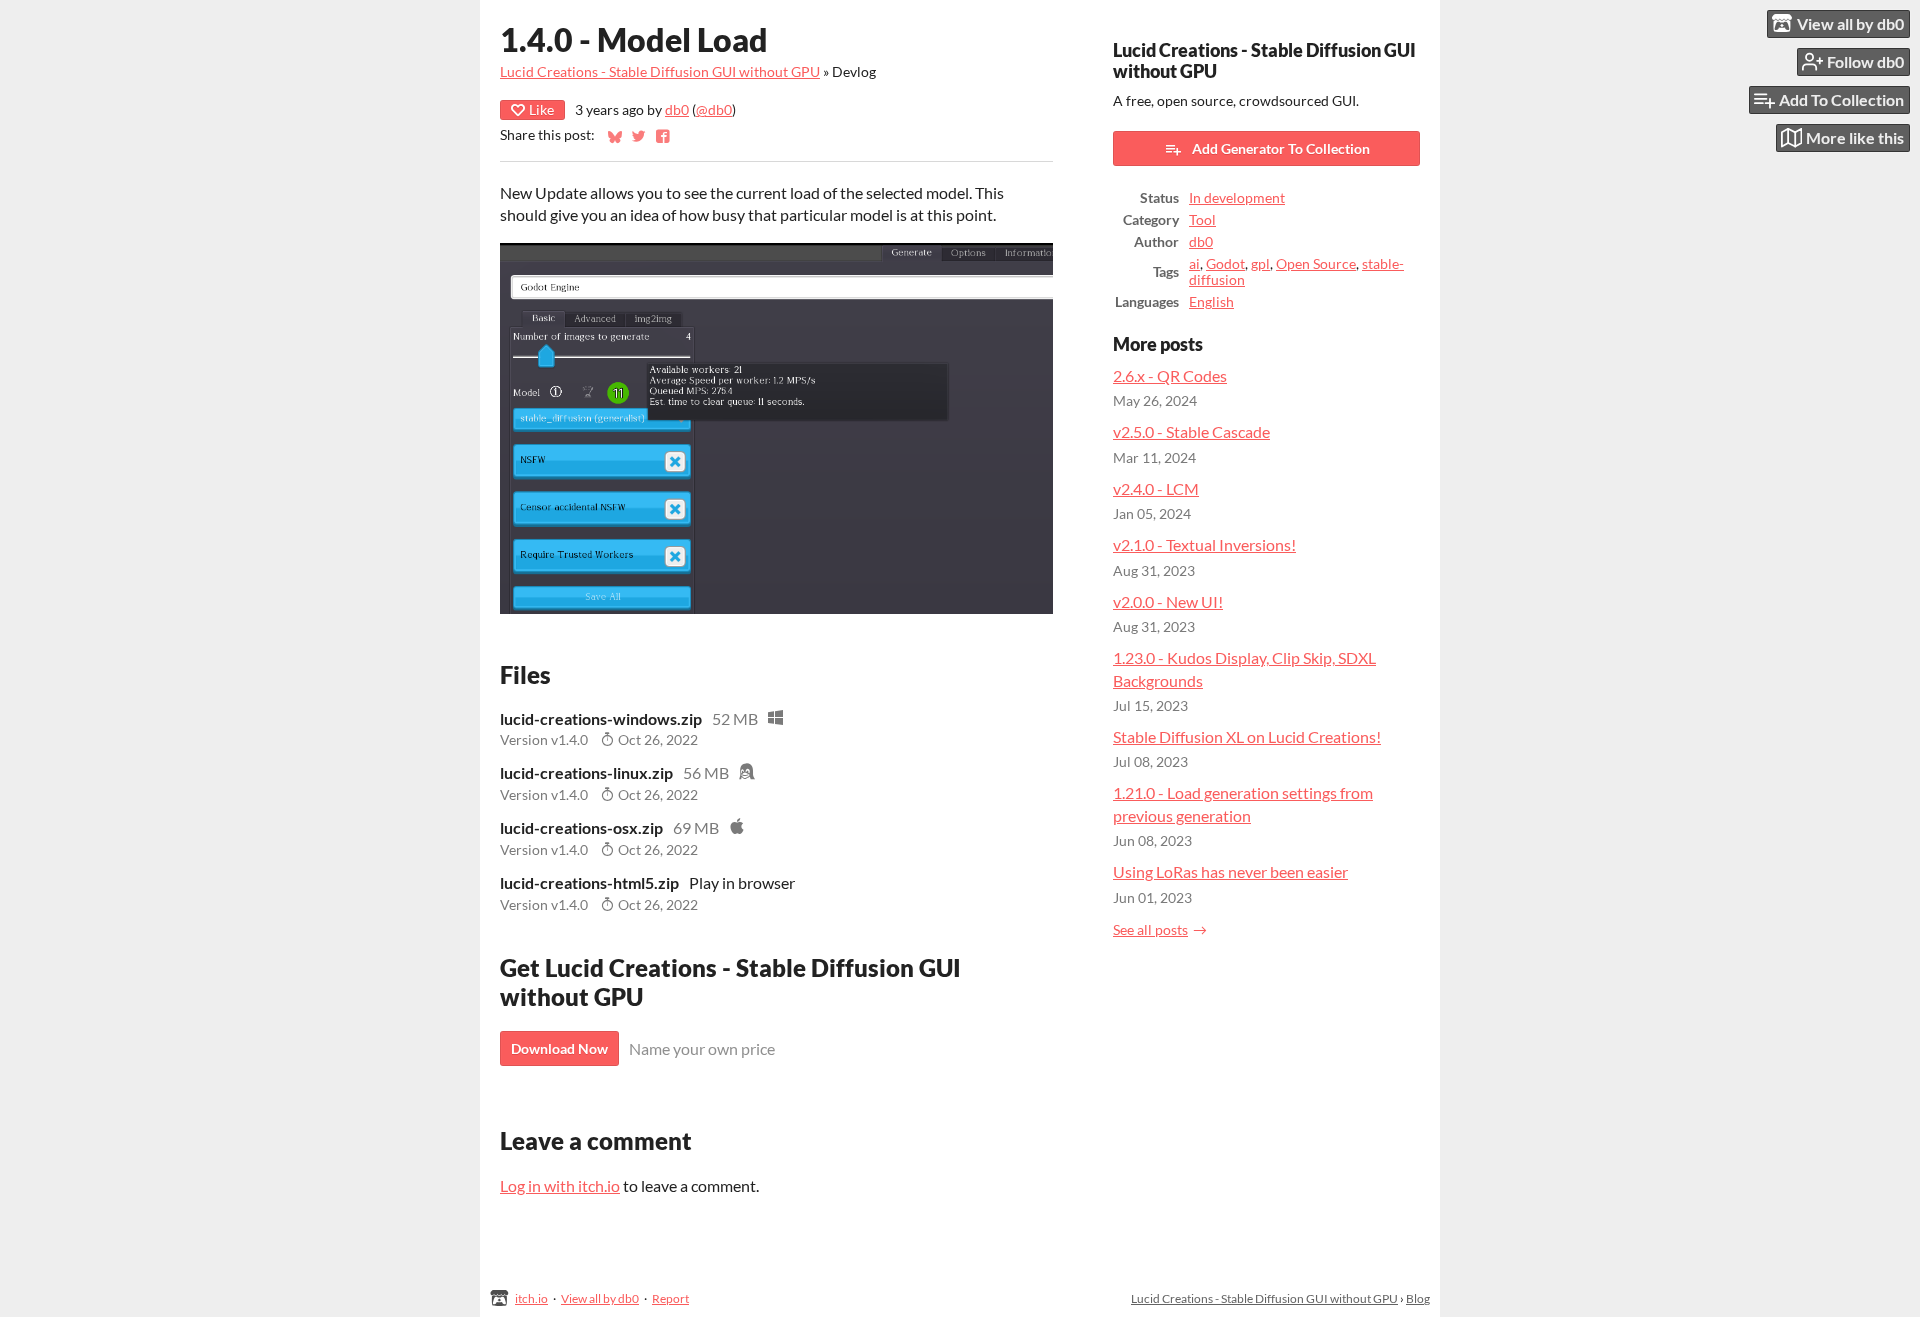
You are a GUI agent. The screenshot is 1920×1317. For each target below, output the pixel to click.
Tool (1202, 220)
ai (1194, 264)
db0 (677, 110)
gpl (1260, 264)
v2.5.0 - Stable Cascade (1191, 431)
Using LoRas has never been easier (1230, 871)
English (1211, 302)
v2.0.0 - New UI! (1168, 601)
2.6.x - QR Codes (1170, 375)
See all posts (1150, 930)
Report (670, 1298)
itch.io (531, 1298)
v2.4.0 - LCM (1156, 488)
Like (541, 109)
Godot (1225, 264)
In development (1237, 198)
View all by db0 (600, 1298)
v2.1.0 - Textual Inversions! (1204, 544)
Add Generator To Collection (1281, 148)
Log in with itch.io (560, 1185)
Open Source (1316, 264)
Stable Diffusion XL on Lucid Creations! (1247, 736)
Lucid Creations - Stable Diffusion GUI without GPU (660, 72)
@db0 (714, 110)
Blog (1418, 1298)
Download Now (559, 1048)
